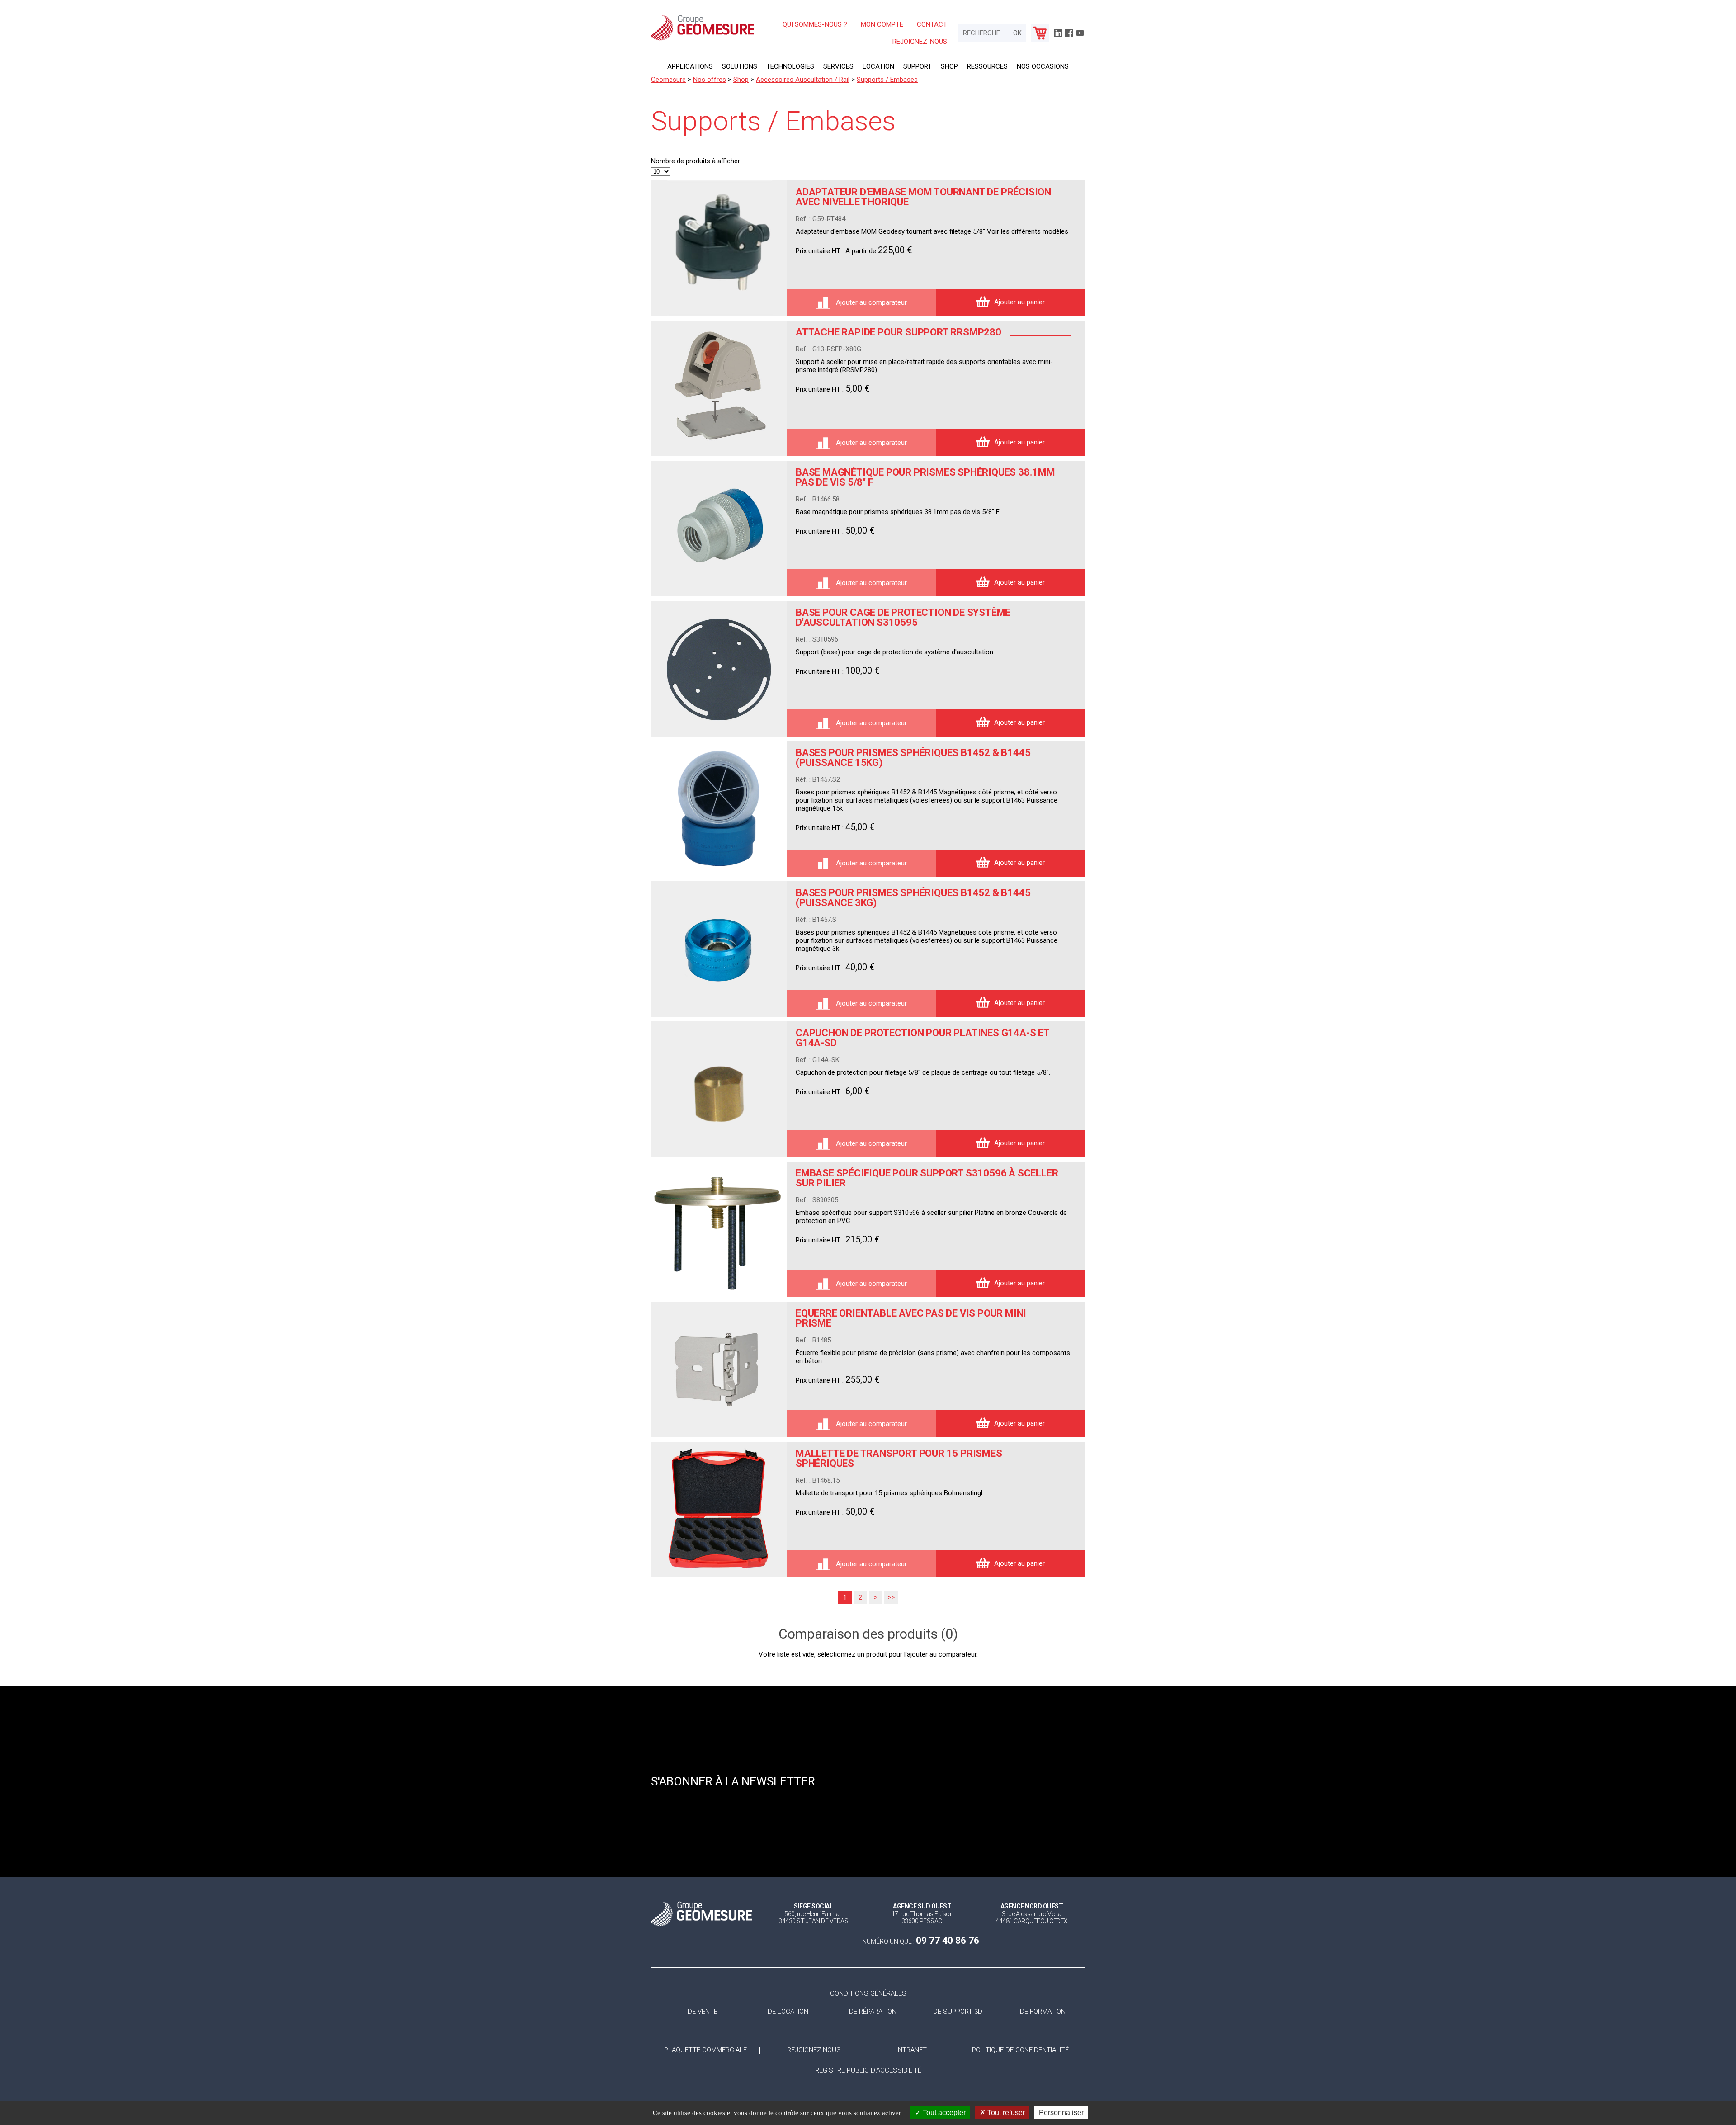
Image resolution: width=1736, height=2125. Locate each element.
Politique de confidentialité (1020, 2050)
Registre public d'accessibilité (868, 2071)
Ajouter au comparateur (870, 302)
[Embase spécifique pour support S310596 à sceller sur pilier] (719, 1229)
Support (918, 66)
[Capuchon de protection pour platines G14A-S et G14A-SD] (719, 1089)
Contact (932, 24)
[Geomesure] (703, 40)
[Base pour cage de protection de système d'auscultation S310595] (719, 669)
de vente (703, 2012)
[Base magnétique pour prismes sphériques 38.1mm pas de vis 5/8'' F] (719, 529)
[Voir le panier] (1040, 33)
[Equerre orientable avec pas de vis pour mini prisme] (719, 1369)
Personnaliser (1061, 2113)
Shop (949, 66)
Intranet (912, 2050)
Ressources (987, 66)
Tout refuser (1005, 2113)
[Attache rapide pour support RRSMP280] (719, 388)
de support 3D (958, 2012)
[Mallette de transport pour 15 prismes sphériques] (719, 1510)
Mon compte (882, 24)
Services (838, 66)
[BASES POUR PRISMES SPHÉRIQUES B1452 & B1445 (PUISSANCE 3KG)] (719, 949)
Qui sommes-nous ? (815, 24)
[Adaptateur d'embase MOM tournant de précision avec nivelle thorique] (719, 248)
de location (788, 2012)
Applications (690, 66)
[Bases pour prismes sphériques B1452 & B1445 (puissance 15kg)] (719, 809)
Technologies (790, 66)
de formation (1043, 2012)
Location (878, 66)
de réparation (873, 2012)
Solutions (740, 66)
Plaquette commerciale (705, 2050)
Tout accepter (943, 2113)
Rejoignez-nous (920, 42)
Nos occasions (1043, 66)
